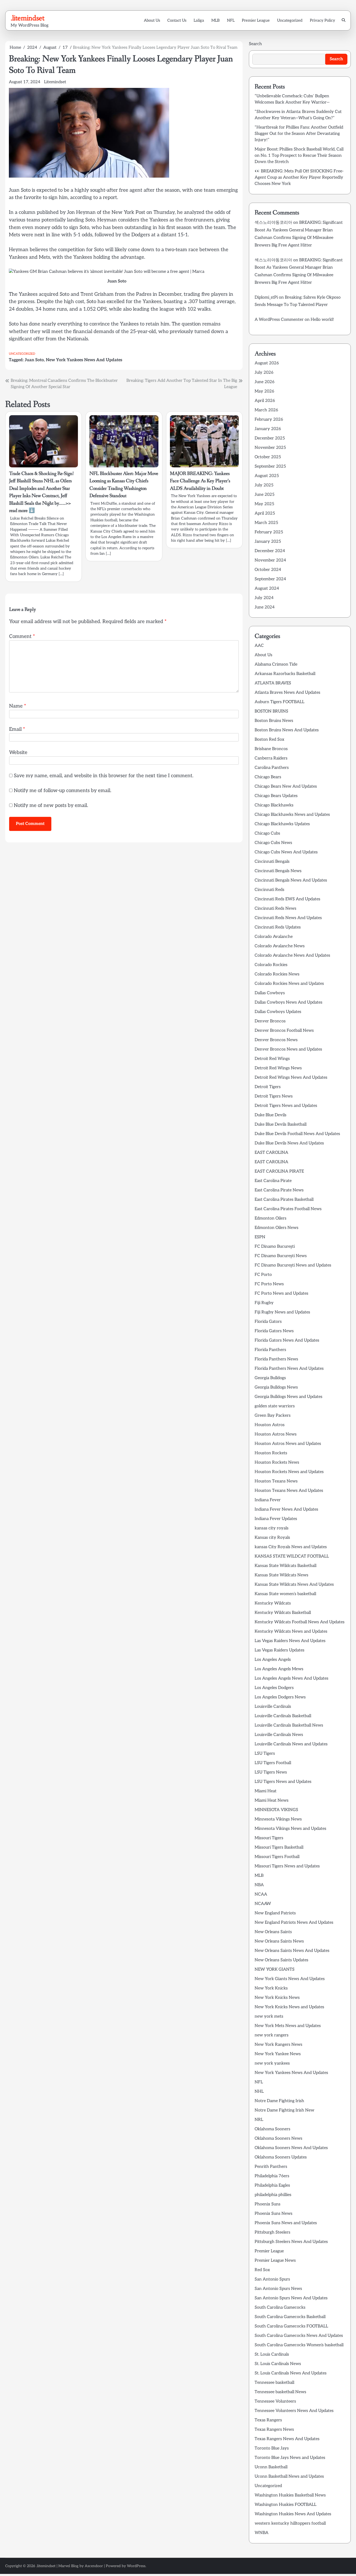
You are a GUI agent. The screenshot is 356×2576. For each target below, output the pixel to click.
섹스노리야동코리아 (273, 223)
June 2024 (265, 607)
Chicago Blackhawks (274, 805)
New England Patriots (275, 1913)
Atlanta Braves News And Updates (287, 693)
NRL (259, 2120)
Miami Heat (266, 1791)
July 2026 (264, 373)
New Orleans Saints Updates (281, 1960)
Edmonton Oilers (271, 1218)
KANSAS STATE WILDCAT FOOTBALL (292, 1556)
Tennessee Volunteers (275, 2401)
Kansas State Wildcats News (281, 1575)
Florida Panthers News (276, 1359)
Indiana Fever (268, 1500)
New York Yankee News (278, 2054)
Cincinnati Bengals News (278, 871)
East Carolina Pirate (273, 1181)
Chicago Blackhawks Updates (282, 824)
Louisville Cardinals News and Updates (291, 1744)
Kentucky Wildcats (273, 1603)
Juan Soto (34, 360)
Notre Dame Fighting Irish (279, 2101)
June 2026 (265, 382)
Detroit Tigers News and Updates (286, 1106)
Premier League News (275, 2261)
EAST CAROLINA (271, 1153)
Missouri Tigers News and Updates (287, 1866)
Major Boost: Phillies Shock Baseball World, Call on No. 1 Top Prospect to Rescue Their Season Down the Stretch (299, 156)
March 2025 (266, 523)
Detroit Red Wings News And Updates (291, 1078)
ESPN (260, 1237)
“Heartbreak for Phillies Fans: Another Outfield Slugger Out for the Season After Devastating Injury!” (299, 134)
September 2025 (270, 466)
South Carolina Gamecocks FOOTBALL (291, 2326)
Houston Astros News (276, 1434)
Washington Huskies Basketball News (290, 2495)
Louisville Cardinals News (279, 1735)
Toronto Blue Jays (272, 2448)
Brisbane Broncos (271, 749)
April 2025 (265, 513)
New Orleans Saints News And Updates (292, 1951)
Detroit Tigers (268, 1087)
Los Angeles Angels (273, 1660)
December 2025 (270, 438)
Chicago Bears (268, 777)
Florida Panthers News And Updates (289, 1369)
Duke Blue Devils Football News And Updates (297, 1134)
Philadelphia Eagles (272, 2185)
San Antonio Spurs (272, 2279)
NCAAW (263, 1904)
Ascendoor (94, 2566)
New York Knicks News (277, 1998)
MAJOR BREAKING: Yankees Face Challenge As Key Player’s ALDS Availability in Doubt (200, 481)
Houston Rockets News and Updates (289, 1472)
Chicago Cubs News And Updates (286, 852)
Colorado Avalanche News (280, 946)
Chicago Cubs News (273, 843)
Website (18, 753)
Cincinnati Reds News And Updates (288, 918)
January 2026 (268, 429)
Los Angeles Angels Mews (279, 1669)
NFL (231, 20)
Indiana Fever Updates (276, 1519)
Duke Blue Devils (271, 1115)
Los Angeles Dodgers (274, 1688)
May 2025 (264, 504)
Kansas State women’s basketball (285, 1594)
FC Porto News (269, 1284)
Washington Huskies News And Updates (293, 2514)
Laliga (199, 20)
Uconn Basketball (271, 2467)
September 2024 (270, 579)
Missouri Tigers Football (277, 1857)
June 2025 (265, 495)
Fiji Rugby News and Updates (282, 1312)
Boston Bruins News (274, 721)
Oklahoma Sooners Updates (281, 2157)
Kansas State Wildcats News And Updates (294, 1585)
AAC (259, 646)
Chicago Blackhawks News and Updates (292, 815)
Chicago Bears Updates (276, 796)
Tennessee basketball (274, 2383)
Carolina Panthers (272, 768)
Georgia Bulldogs (270, 1378)
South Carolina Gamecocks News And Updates (299, 2336)
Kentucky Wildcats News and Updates (291, 1631)
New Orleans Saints (273, 1932)
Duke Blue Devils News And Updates (289, 1143)
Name (18, 706)
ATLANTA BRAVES (273, 683)
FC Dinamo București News (281, 1256)
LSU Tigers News (271, 1772)
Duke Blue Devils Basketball (281, 1124)
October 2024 (268, 570)
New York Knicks (271, 1988)
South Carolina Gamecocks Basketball (290, 2317)
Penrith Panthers (271, 2167)
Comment (22, 637)
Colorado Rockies (271, 965)
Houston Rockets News (277, 1462)
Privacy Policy (323, 20)
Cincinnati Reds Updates (278, 927)
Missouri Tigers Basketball (279, 1847)
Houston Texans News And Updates (289, 1491)
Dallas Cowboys (270, 993)
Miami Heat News (272, 1800)
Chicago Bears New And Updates (286, 786)
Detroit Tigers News (274, 1096)
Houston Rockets (271, 1453)
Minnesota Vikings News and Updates (290, 1829)
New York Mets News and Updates (288, 2026)
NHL (259, 2092)
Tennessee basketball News (280, 2392)
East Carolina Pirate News (279, 1190)
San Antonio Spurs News (278, 2289)
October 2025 (268, 457)
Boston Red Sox (269, 740)
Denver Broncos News (276, 1040)
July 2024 (264, 598)
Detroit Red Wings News (278, 1068)
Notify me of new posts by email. (51, 806)
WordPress (136, 2566)
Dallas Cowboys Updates (278, 1012)
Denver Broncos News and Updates (288, 1049)
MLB (216, 20)
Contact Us (177, 20)
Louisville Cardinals (273, 1707)
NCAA (261, 1894)
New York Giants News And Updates (290, 1979)
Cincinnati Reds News (275, 909)
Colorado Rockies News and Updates (289, 984)
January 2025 (268, 542)
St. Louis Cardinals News (278, 2364)
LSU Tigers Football (273, 1763)
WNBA (262, 2533)
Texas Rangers (268, 2420)
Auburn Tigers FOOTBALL (280, 702)
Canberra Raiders (271, 758)
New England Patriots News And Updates (294, 1923)
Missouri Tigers (269, 1838)
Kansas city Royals (272, 1538)
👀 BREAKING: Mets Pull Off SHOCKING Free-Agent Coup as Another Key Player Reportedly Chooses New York (299, 177)
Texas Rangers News (274, 2430)
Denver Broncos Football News (284, 1031)
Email (17, 729)
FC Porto (263, 1275)
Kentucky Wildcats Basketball (283, 1613)
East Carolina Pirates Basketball (284, 1200)
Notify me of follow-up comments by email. (63, 791)
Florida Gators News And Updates (287, 1340)
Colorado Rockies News (277, 974)
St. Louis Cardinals (272, 2354)
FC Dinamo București (275, 1247)
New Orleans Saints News (279, 1941)
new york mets (269, 2016)
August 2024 (267, 589)
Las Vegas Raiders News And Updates (290, 1641)
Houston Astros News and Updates (288, 1444)
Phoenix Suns (268, 2204)
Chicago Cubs (267, 833)
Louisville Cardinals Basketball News (289, 1725)
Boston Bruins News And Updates (287, 730)
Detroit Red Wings (272, 1059)
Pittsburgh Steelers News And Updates (291, 2242)
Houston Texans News (276, 1481)
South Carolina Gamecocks (280, 2307)
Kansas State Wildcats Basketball (286, 1566)
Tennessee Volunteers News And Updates (294, 2411)
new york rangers (272, 2035)
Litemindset (55, 82)
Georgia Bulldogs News (276, 1387)
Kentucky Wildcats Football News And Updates (300, 1622)
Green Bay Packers (273, 1416)
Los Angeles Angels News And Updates (291, 1678)
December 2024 (270, 551)
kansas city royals (272, 1528)
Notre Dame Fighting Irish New (284, 2110)
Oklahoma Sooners (272, 2129)
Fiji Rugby (264, 1303)
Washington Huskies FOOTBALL (286, 2505)
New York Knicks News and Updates (289, 2007)
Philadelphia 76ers (272, 2176)
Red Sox (262, 2270)
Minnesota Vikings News (278, 1819)
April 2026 (265, 401)
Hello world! (322, 320)
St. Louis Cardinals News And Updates (291, 2373)
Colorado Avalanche (274, 937)
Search (255, 44)
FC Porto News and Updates (281, 1293)
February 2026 (269, 420)
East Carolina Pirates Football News (288, 1209)
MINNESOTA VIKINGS (276, 1810)
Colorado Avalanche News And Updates (292, 955)
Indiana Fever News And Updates (286, 1509)
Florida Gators (268, 1322)
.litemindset (27, 18)
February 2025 (269, 532)
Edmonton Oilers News (277, 1228)
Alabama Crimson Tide (276, 664)
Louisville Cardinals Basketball (283, 1716)
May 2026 (264, 391)
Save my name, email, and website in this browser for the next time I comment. (104, 776)
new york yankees (272, 2063)
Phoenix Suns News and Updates (286, 2223)
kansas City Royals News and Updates (291, 1547)
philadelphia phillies (273, 2195)
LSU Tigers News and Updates (283, 1782)
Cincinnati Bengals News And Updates (291, 880)
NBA (259, 1885)
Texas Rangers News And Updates (287, 2439)
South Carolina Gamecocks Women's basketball (299, 2345)
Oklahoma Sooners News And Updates (291, 2148)
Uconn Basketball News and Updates (289, 2477)
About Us (152, 20)
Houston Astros (270, 1425)
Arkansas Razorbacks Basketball (285, 674)
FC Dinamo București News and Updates (293, 1265)
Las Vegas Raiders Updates (280, 1650)
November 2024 (270, 560)
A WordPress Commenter (279, 320)
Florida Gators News (274, 1331)
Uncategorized (290, 20)
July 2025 (264, 485)
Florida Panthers (270, 1350)
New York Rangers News (278, 2045)
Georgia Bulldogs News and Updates (289, 1397)
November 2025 (270, 448)
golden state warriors (275, 1406)
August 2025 (267, 476)
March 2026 (266, 410)
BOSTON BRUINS (271, 711)
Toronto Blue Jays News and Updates (290, 2458)
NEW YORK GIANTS (275, 1969)
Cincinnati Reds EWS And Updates (287, 899)
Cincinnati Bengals (272, 862)
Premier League (256, 20)
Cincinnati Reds (269, 890)
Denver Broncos (270, 1021)
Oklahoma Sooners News (278, 2138)
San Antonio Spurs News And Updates (291, 2298)
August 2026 (267, 363)
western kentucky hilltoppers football (290, 2523)
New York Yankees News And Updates (84, 360)
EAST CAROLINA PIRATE (279, 1171)
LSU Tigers (265, 1754)
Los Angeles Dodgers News (280, 1697)
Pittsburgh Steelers (272, 2232)
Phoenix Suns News (274, 2214)
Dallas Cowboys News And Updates (289, 1002)
